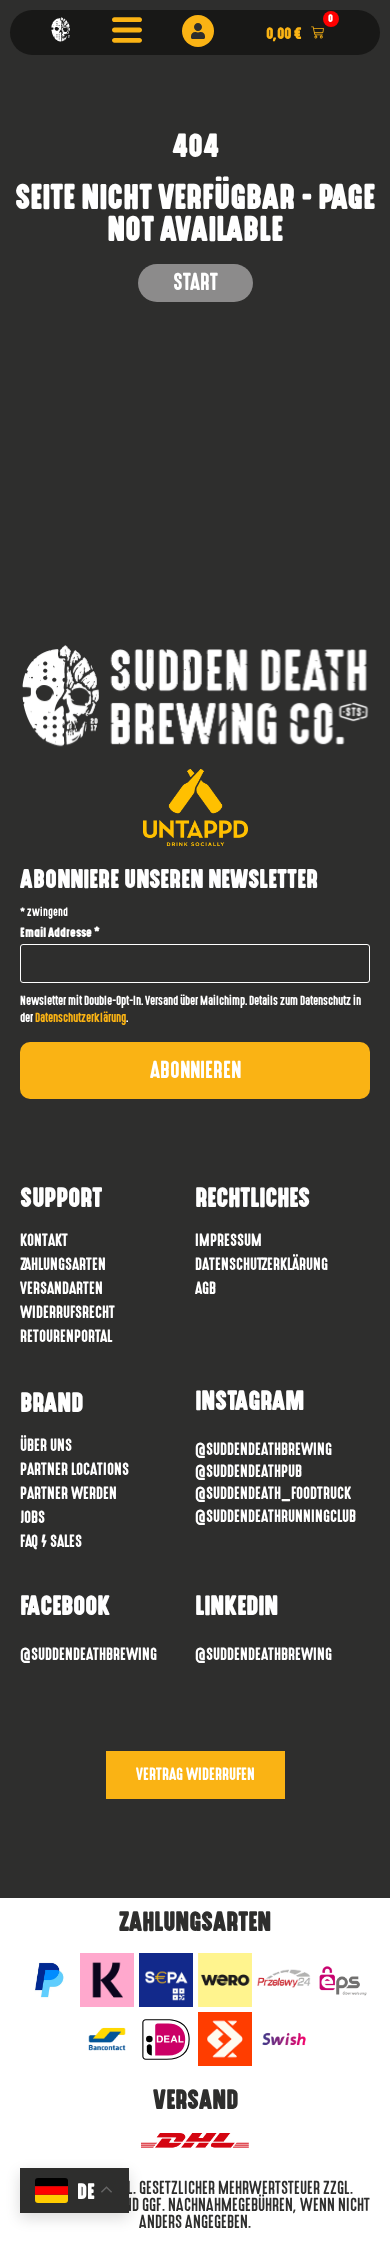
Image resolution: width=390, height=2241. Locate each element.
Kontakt (44, 1240)
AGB (205, 1288)
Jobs (32, 1517)
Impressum (228, 1240)
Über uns (46, 1445)
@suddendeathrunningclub (275, 1516)
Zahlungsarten (63, 1264)
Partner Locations (74, 1469)
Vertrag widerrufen (195, 1774)
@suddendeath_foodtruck (273, 1493)
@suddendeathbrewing (88, 1654)
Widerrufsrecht (67, 1312)
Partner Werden (68, 1493)
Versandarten (61, 1288)
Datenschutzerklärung (80, 1018)
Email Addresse (60, 933)
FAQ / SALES (51, 1541)
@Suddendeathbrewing (263, 1449)
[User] (198, 31)
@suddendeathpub (248, 1471)
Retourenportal (66, 1336)
